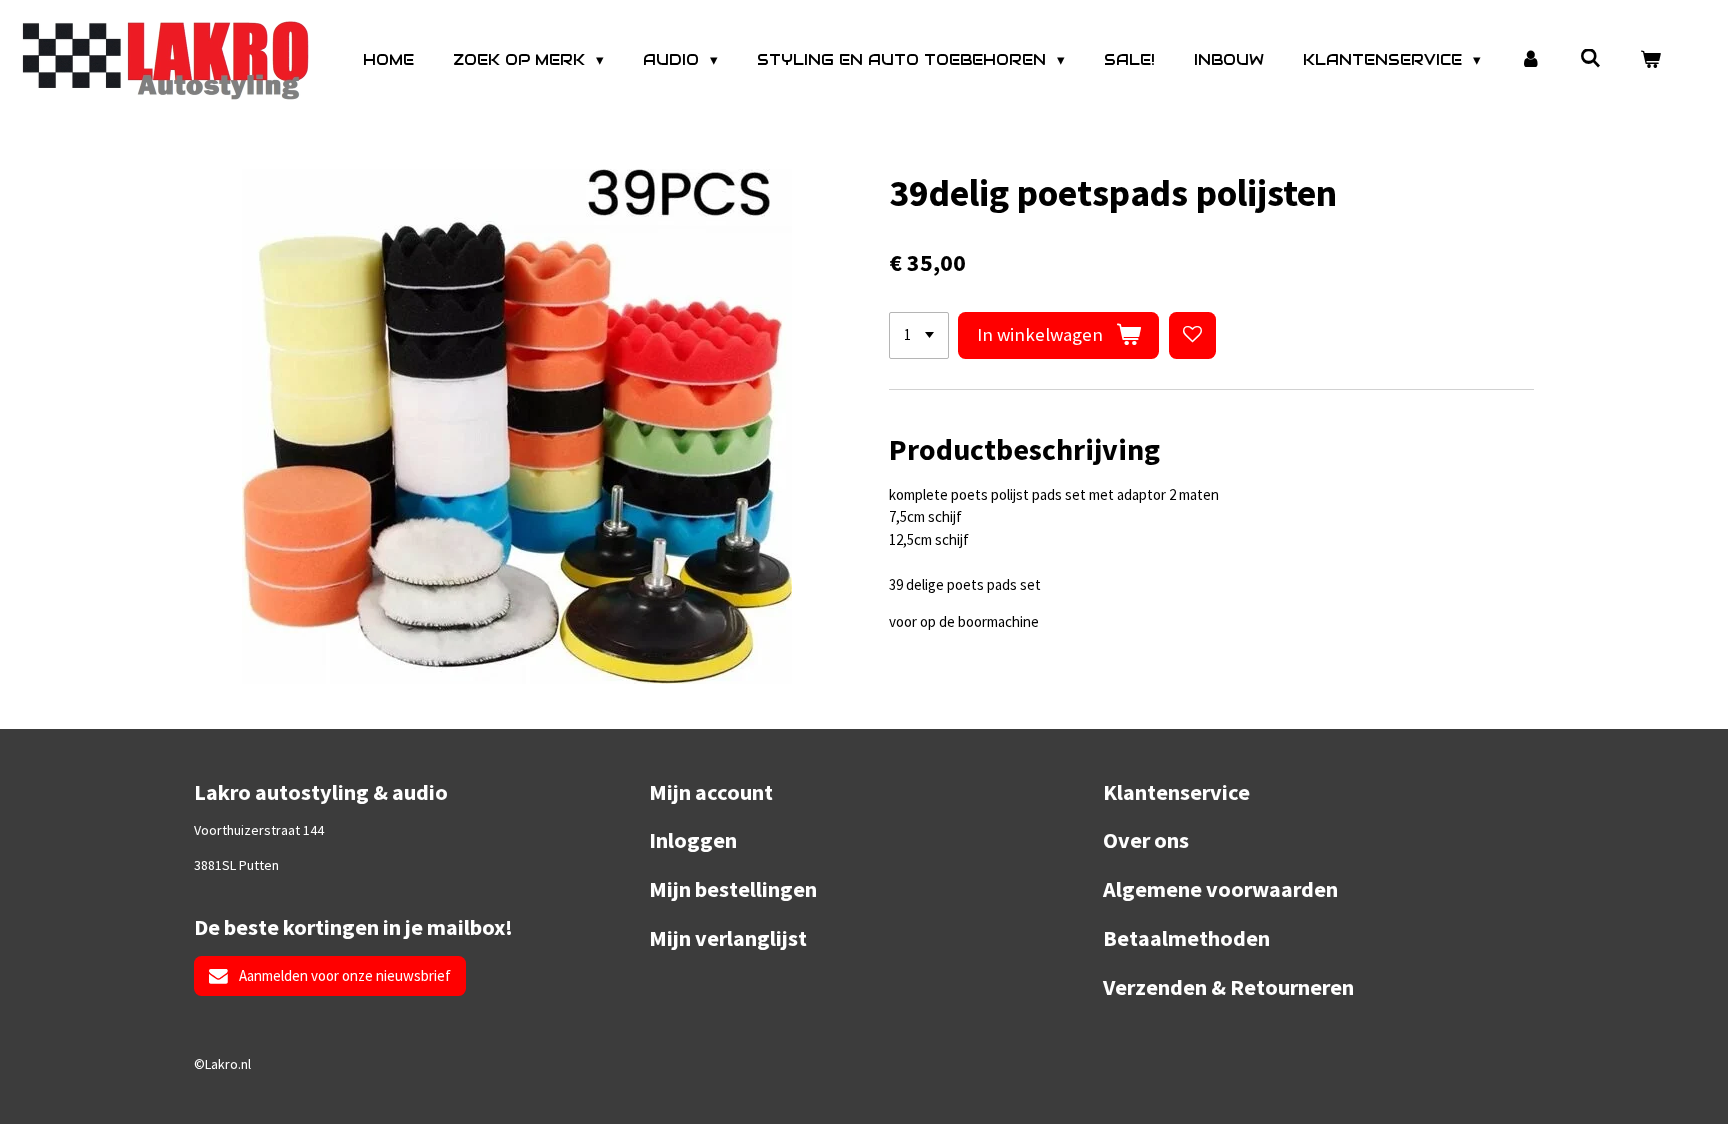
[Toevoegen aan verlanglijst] (1192, 335)
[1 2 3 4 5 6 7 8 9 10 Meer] (919, 335)
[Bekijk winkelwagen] (1650, 60)
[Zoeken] (1590, 58)
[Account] (1530, 60)
